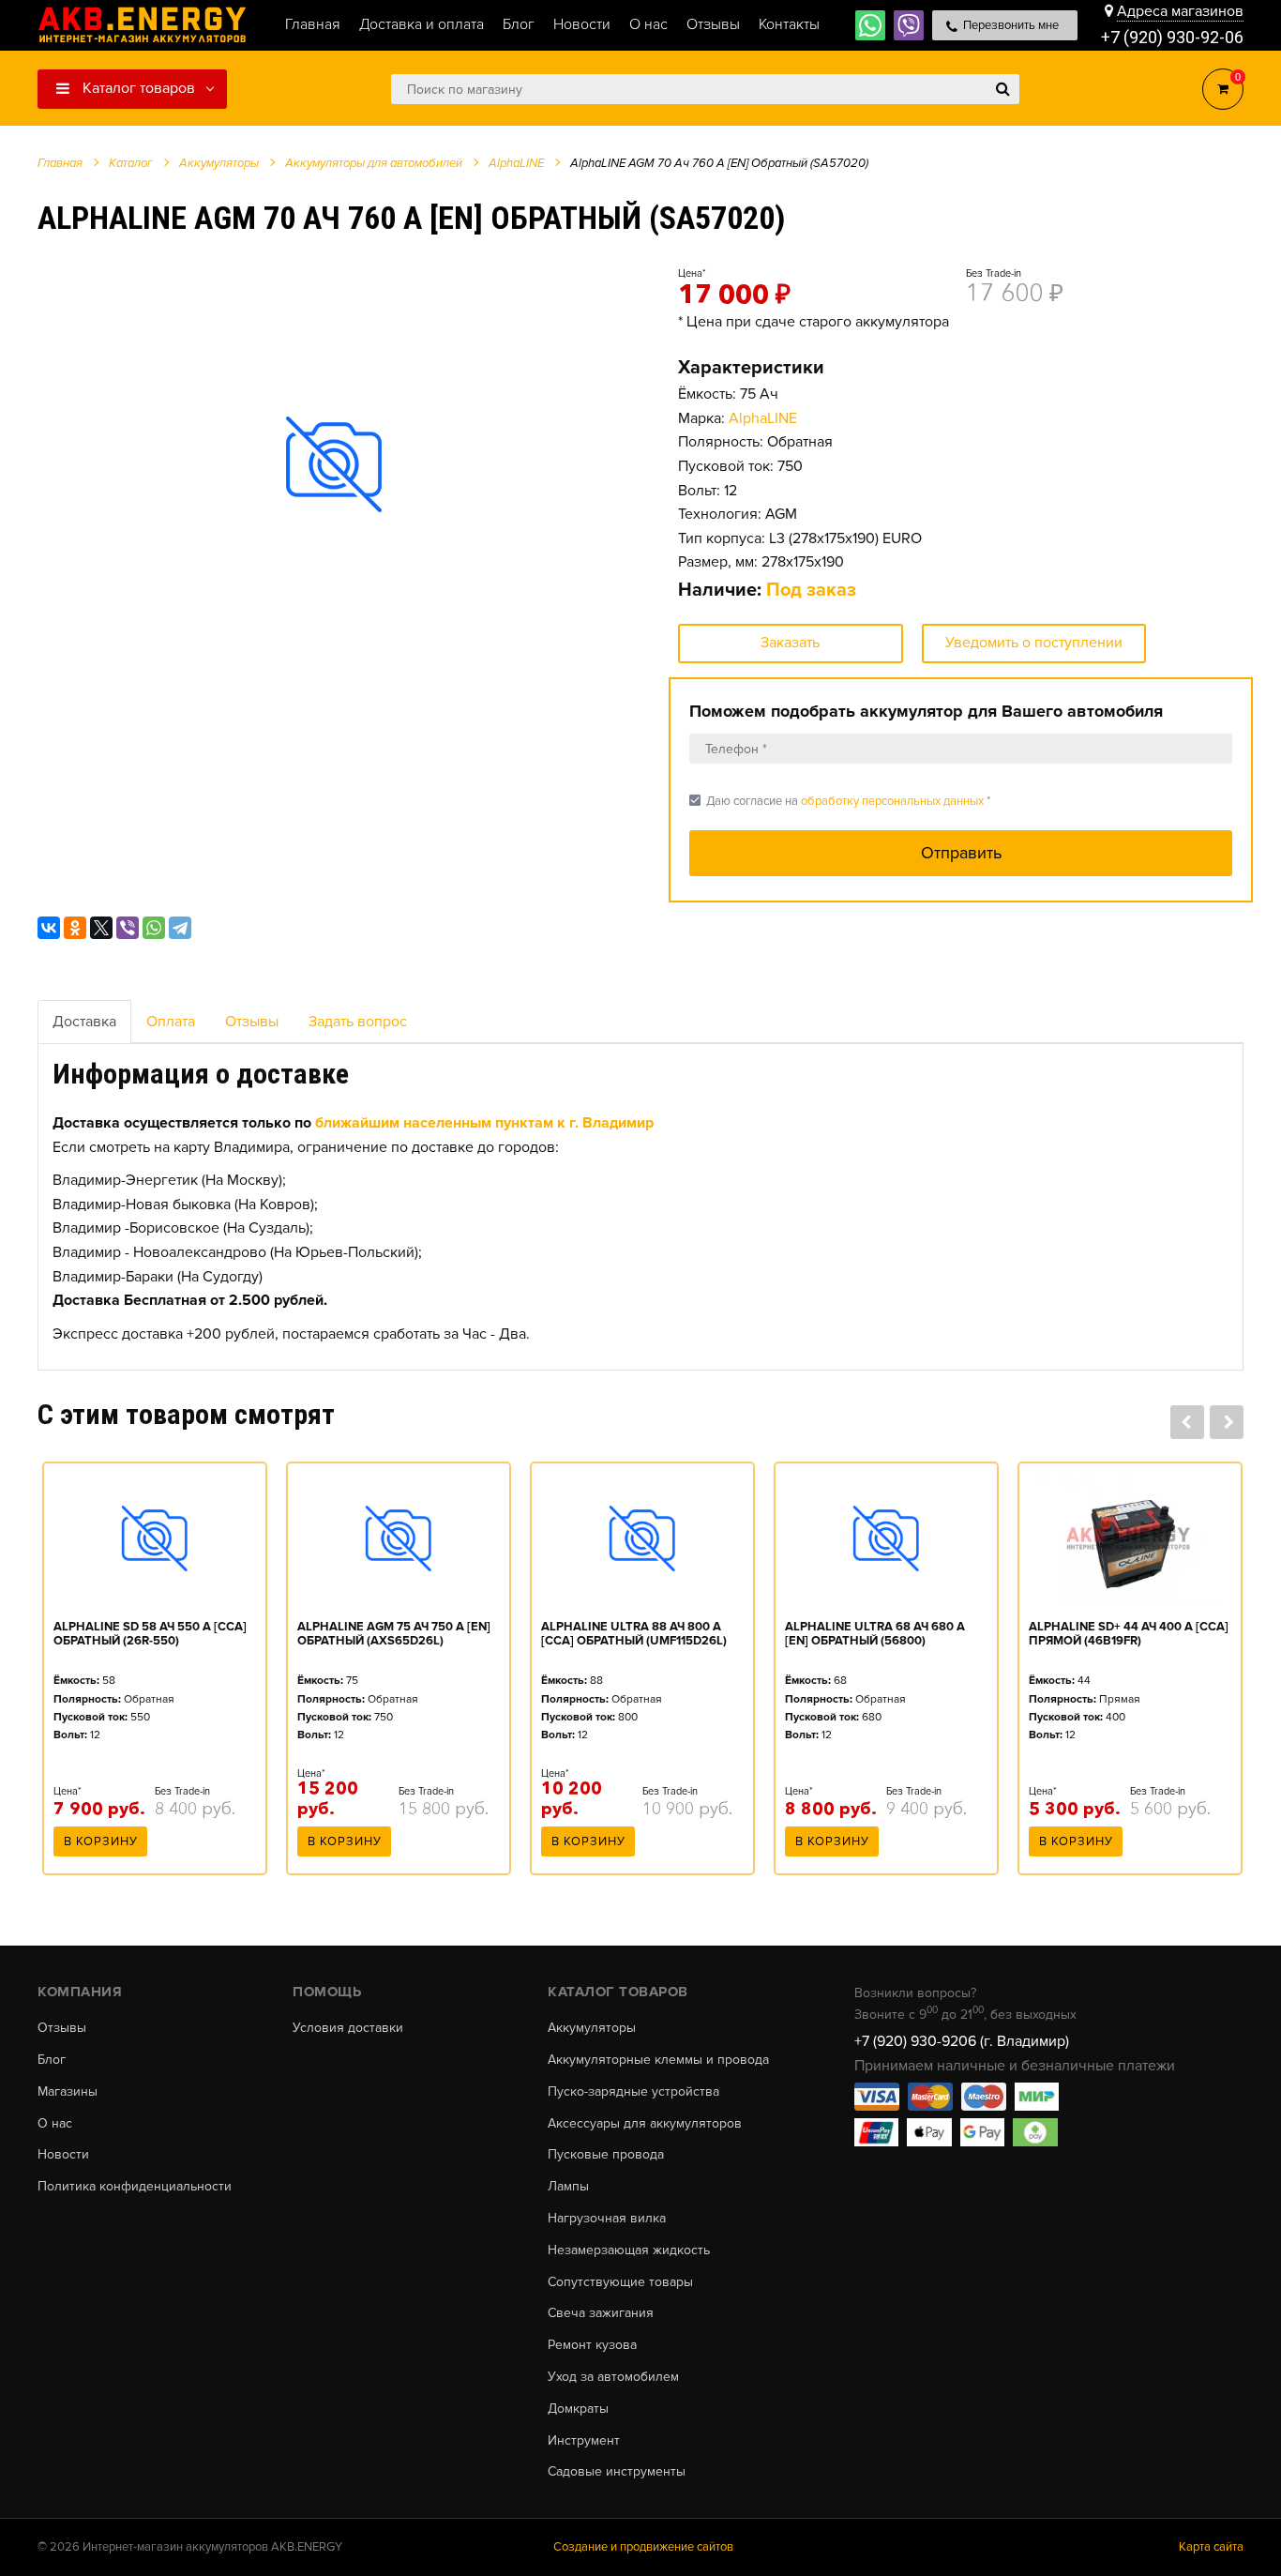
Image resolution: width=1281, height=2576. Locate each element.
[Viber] (128, 928)
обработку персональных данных (892, 801)
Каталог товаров (137, 88)
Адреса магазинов (1180, 11)
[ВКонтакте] (49, 928)
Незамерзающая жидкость (629, 2250)
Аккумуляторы (592, 2028)
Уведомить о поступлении (1034, 643)
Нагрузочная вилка (607, 2219)
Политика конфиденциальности (135, 2187)
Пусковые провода (606, 2155)
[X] (101, 928)
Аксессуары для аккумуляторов (645, 2124)
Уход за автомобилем (613, 2377)
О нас (55, 2124)
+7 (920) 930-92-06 (1172, 37)
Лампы (568, 2187)
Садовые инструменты (617, 2472)
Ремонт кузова (592, 2345)
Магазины (68, 2092)
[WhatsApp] (154, 928)
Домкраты (578, 2409)
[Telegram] (180, 928)
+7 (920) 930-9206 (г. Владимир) (962, 2041)
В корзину (101, 1841)
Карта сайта (1211, 2547)
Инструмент (584, 2441)
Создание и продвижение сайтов (643, 2547)
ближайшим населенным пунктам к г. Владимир (484, 1123)
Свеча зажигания (601, 2313)
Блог (52, 2060)
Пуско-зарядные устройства (633, 2092)
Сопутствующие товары (620, 2282)
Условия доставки (348, 2028)
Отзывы (252, 1022)
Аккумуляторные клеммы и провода (658, 2060)
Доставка (84, 1022)
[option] (334, 464)
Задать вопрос (358, 1022)
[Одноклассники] (75, 928)
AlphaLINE (763, 418)
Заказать (790, 643)
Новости (63, 2155)
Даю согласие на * (840, 801)
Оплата (171, 1022)
